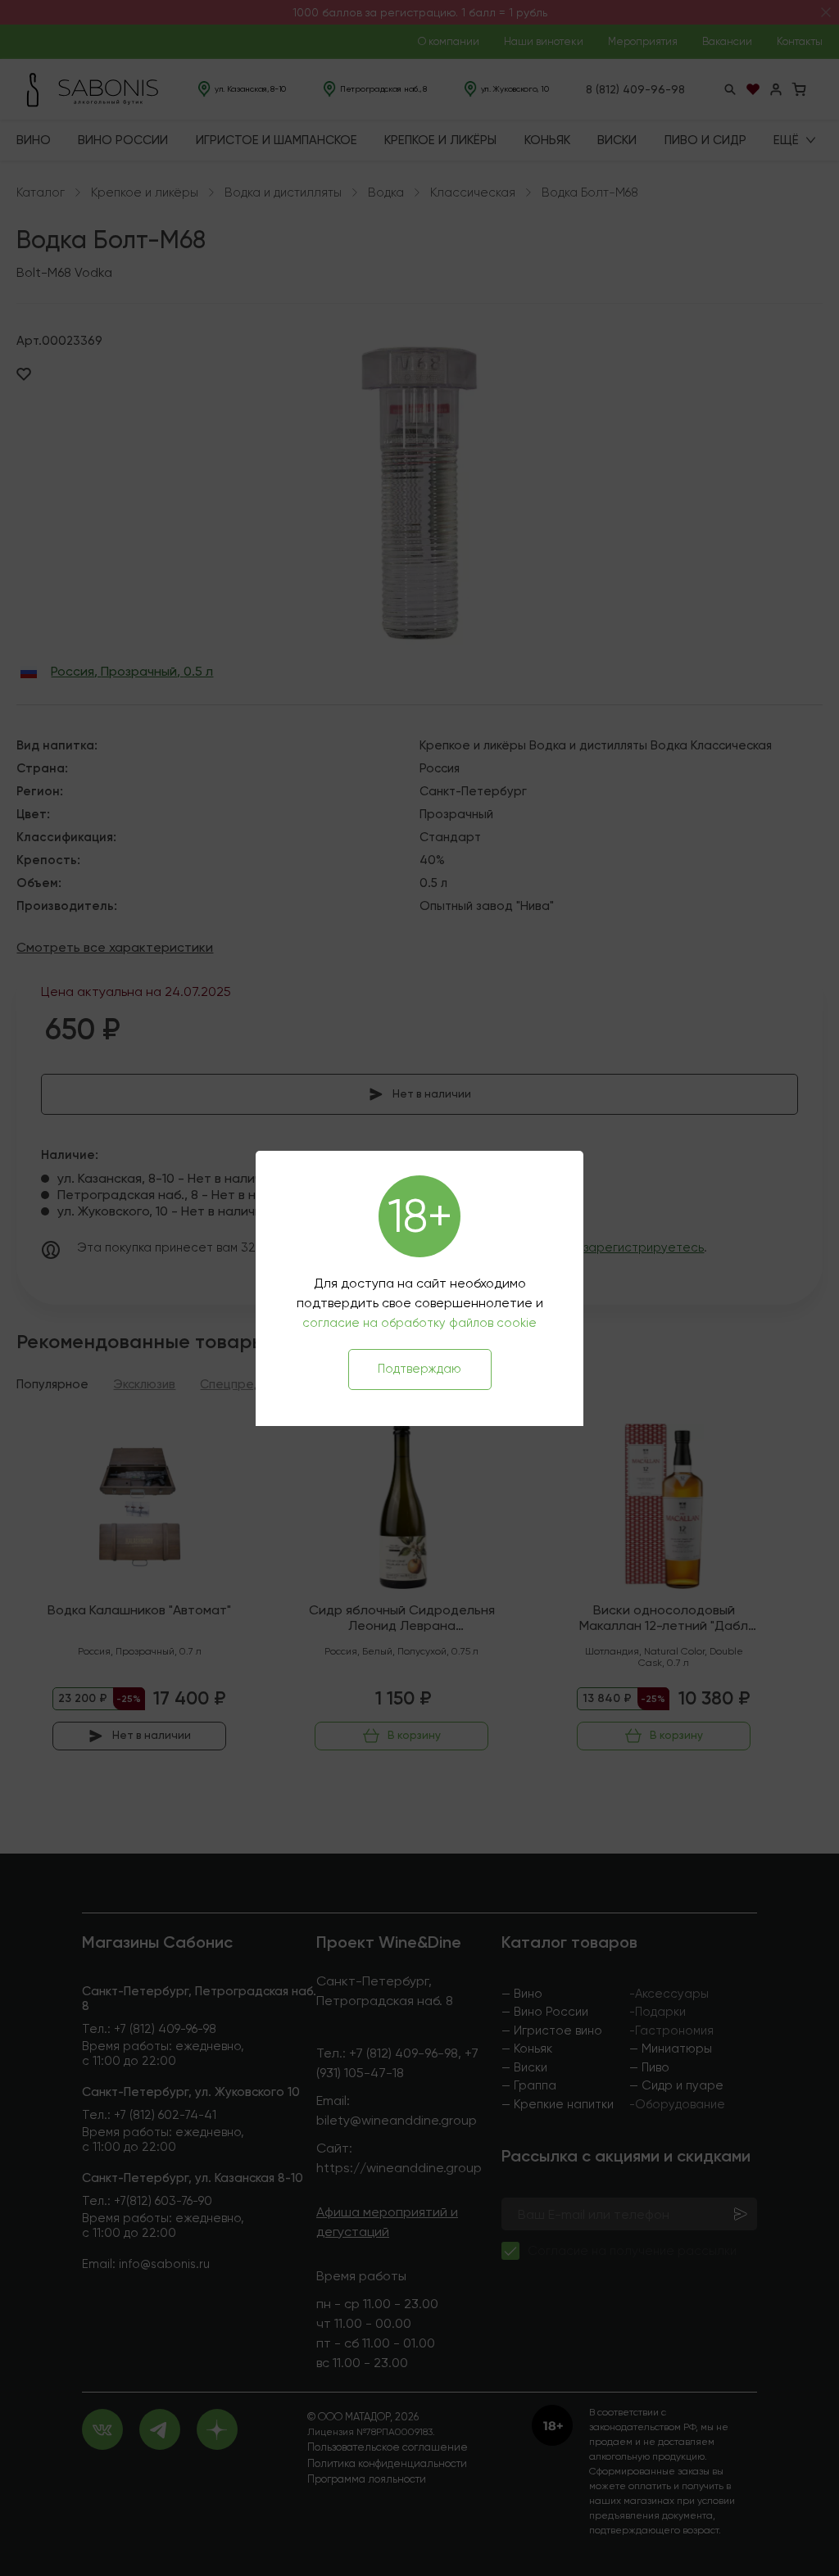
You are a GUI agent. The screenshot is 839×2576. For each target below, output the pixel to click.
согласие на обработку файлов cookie (419, 1323)
